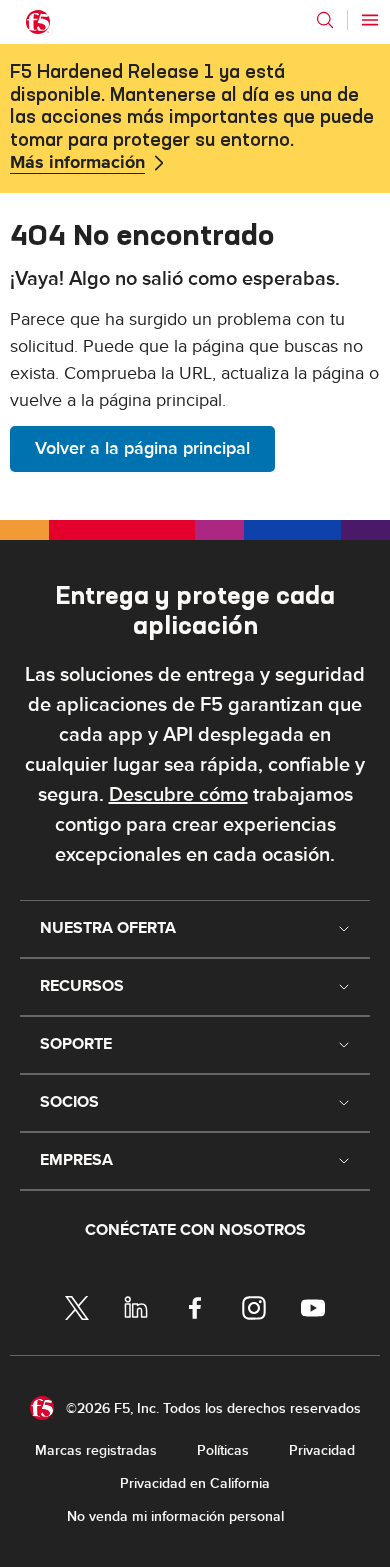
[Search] (325, 20)
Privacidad (322, 1450)
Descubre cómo (178, 795)
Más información (77, 163)
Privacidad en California (195, 1483)
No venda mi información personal (175, 1516)
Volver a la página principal (142, 448)
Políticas (223, 1450)
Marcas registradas (96, 1450)
